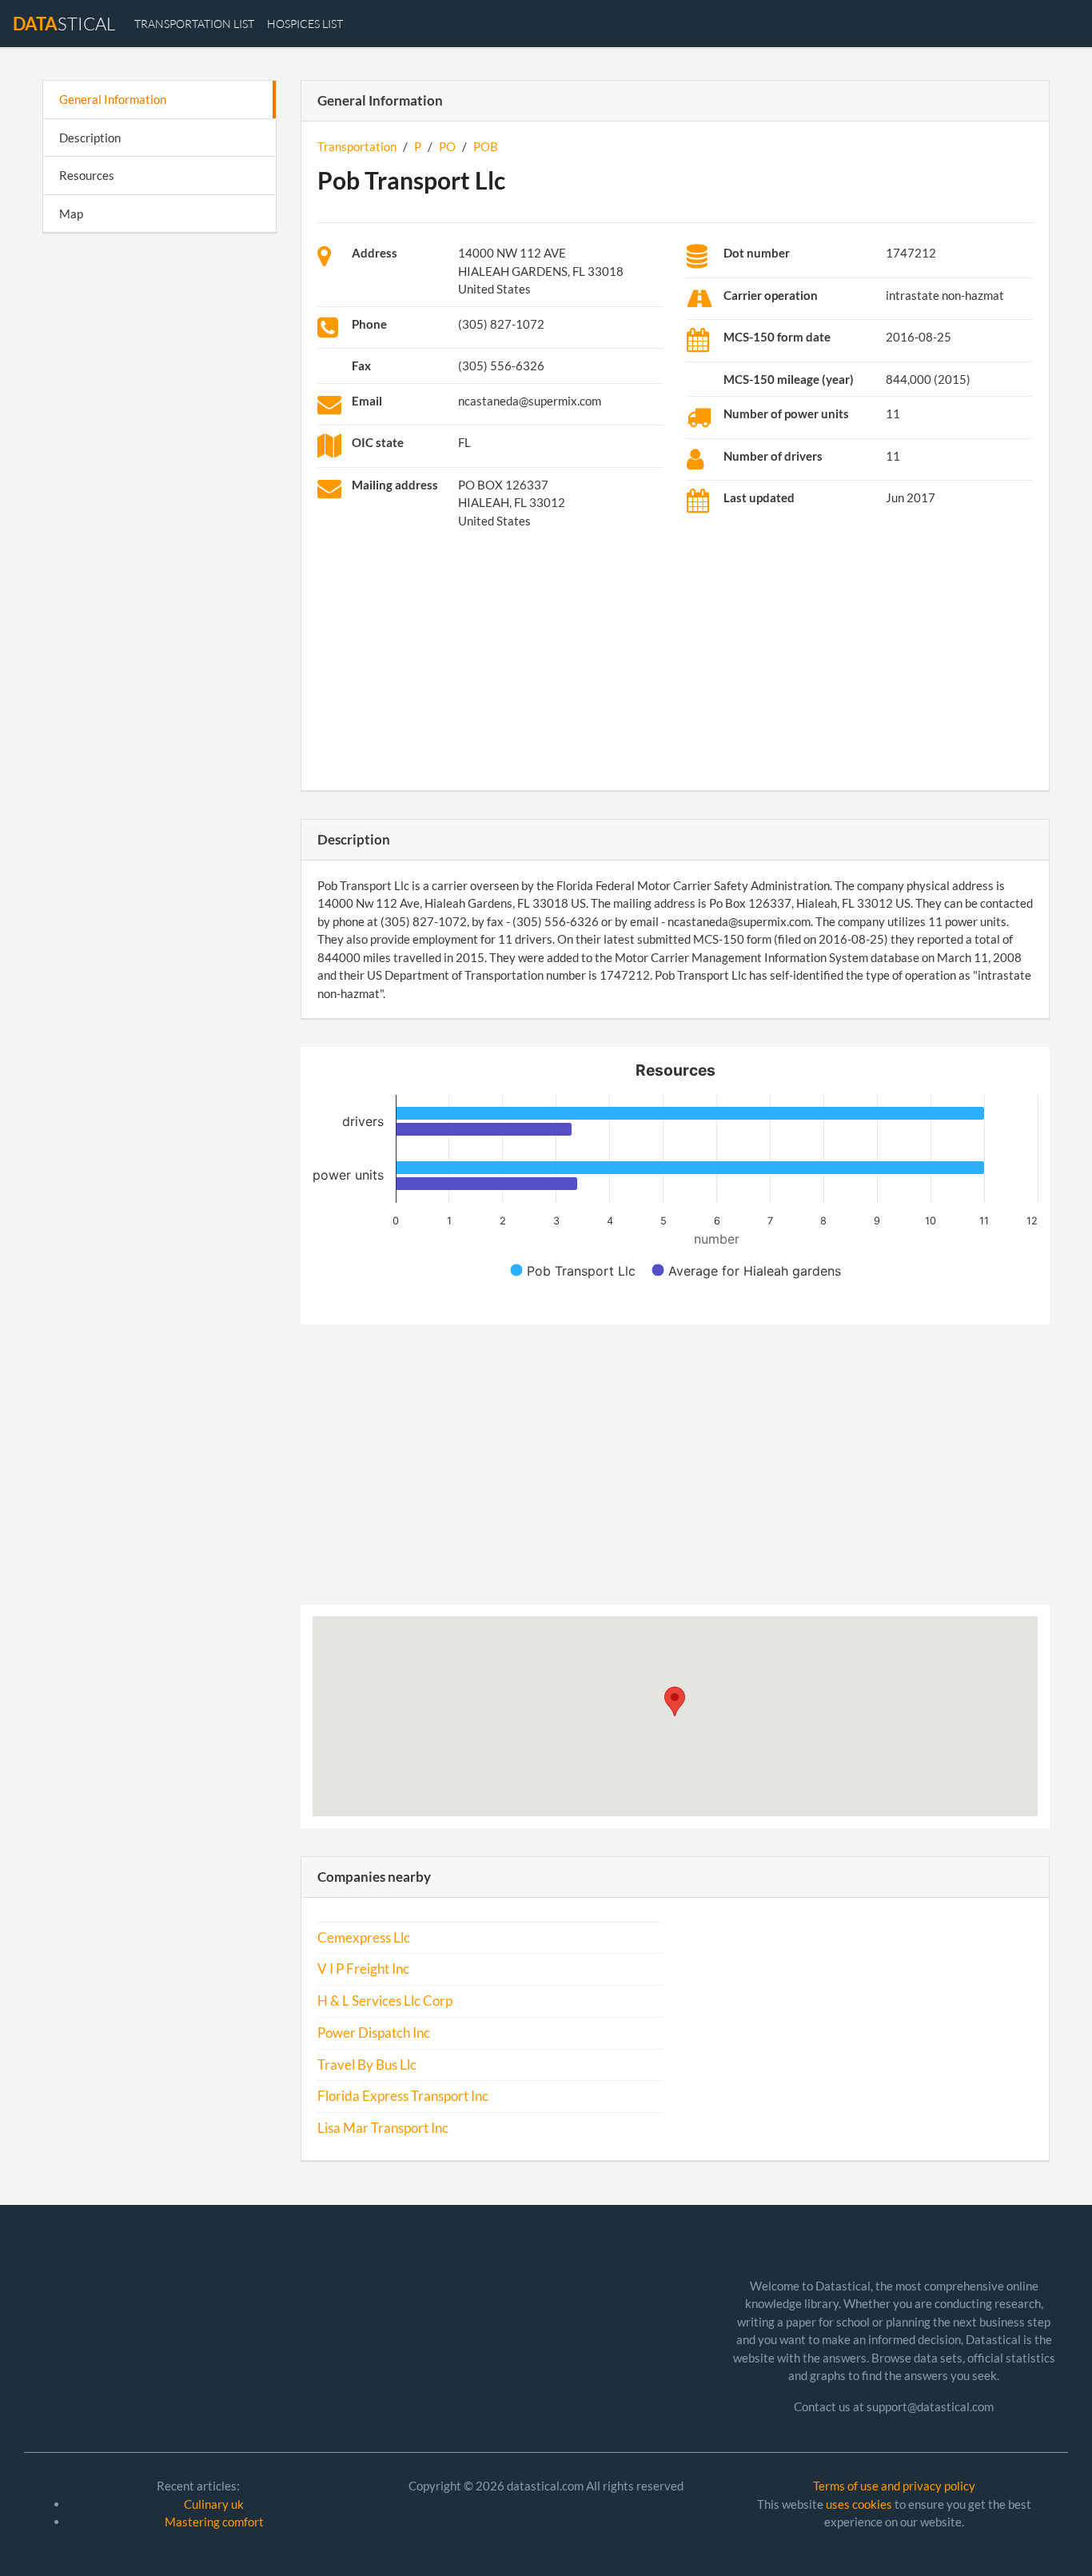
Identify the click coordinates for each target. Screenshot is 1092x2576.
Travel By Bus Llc (367, 2065)
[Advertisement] (159, 493)
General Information (113, 99)
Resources (87, 175)
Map (71, 214)
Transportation (357, 146)
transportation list (194, 24)
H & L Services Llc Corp (385, 2001)
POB (486, 146)
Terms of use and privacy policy (894, 2486)
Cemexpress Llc (364, 1938)
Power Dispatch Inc (374, 2033)
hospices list (305, 24)
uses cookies (859, 2504)
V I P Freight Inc (363, 1969)
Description (90, 138)
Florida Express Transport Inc (403, 2096)
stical (64, 24)
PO (447, 146)
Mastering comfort (214, 2522)
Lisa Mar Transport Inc (383, 2128)
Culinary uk (214, 2504)
